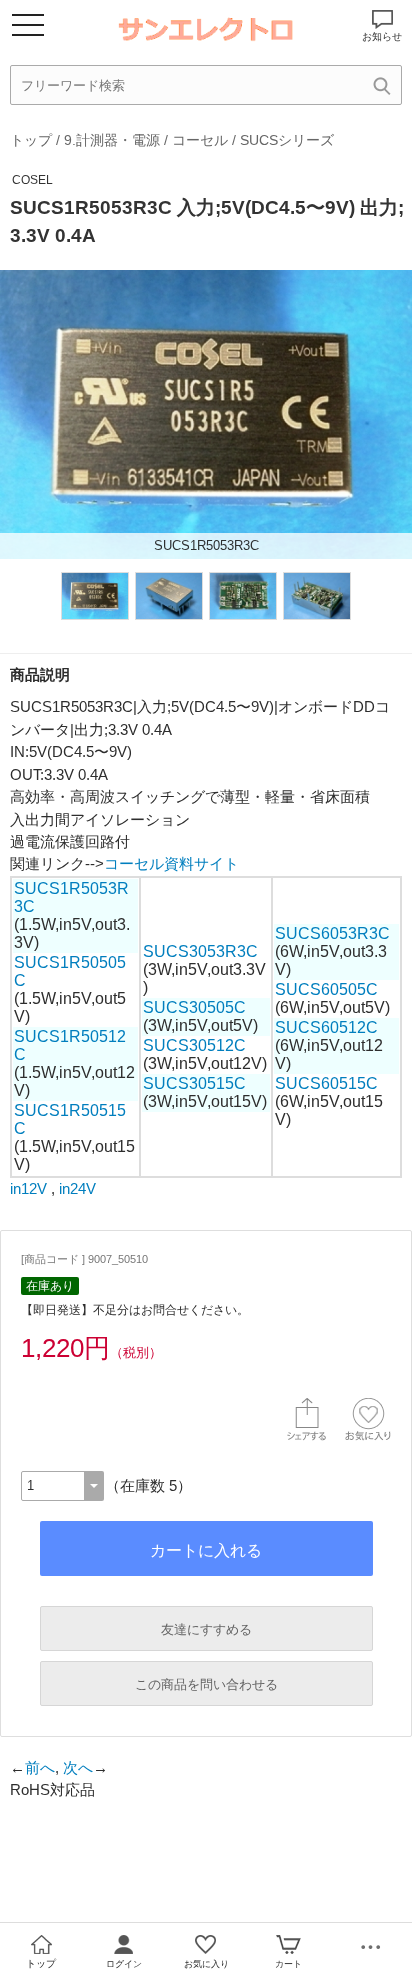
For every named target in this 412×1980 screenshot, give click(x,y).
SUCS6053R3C (332, 933)
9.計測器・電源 (112, 140)
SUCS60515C (326, 1083)
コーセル (200, 140)
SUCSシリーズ (287, 140)
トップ (31, 140)
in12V (28, 1188)
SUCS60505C (326, 989)
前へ (40, 1767)
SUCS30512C (194, 1045)
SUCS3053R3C (200, 951)
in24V (77, 1188)
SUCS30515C (194, 1083)
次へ (78, 1767)
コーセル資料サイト (171, 863)
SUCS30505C (194, 1007)
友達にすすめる (206, 1629)
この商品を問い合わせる (206, 1684)
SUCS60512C (326, 1027)
